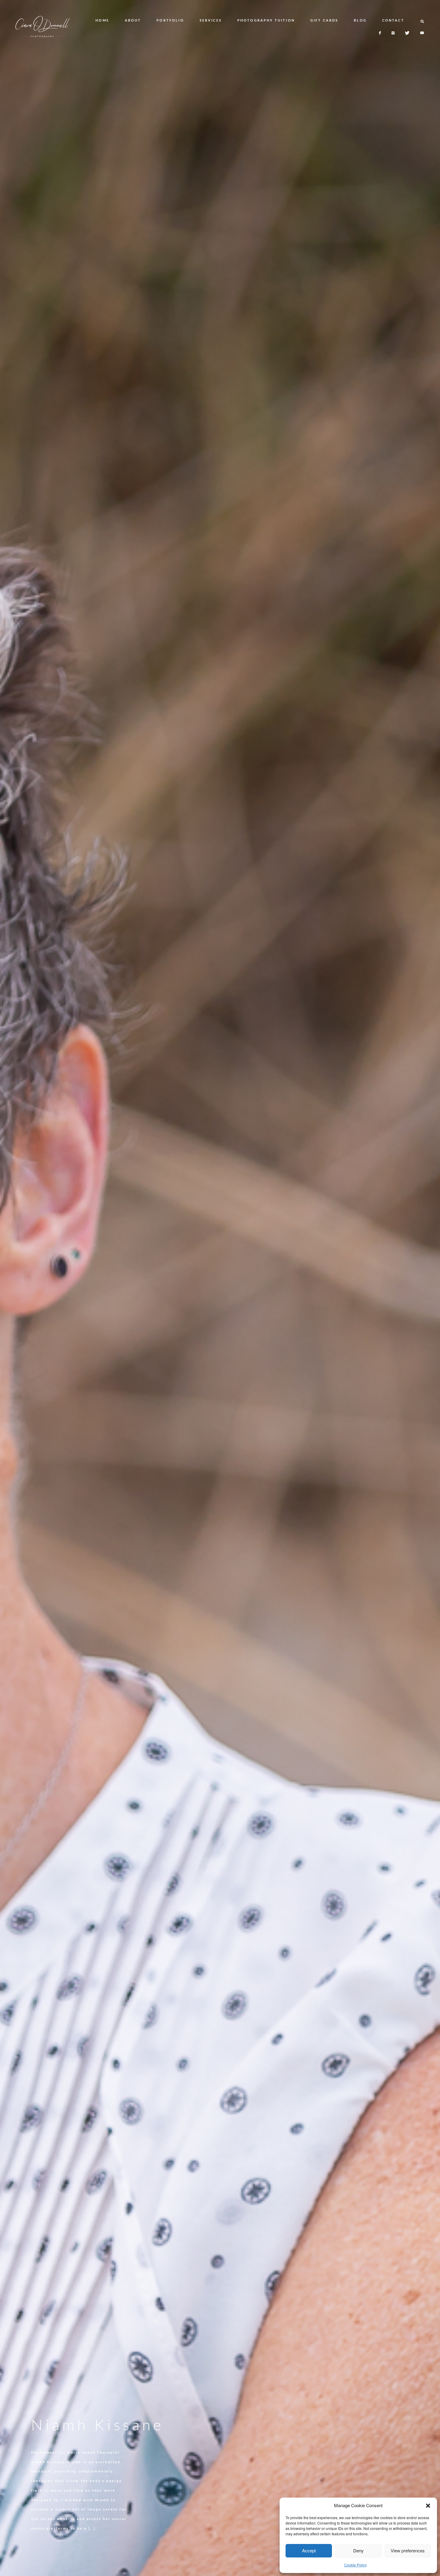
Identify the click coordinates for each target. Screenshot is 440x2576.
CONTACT (393, 20)
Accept (309, 2550)
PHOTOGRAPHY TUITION (266, 20)
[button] (428, 2506)
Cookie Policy (355, 2565)
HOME (102, 20)
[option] (220, 1288)
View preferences (408, 2550)
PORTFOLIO (170, 20)
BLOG (360, 20)
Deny (358, 2550)
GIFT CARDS (324, 20)
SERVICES (211, 20)
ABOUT (133, 20)
